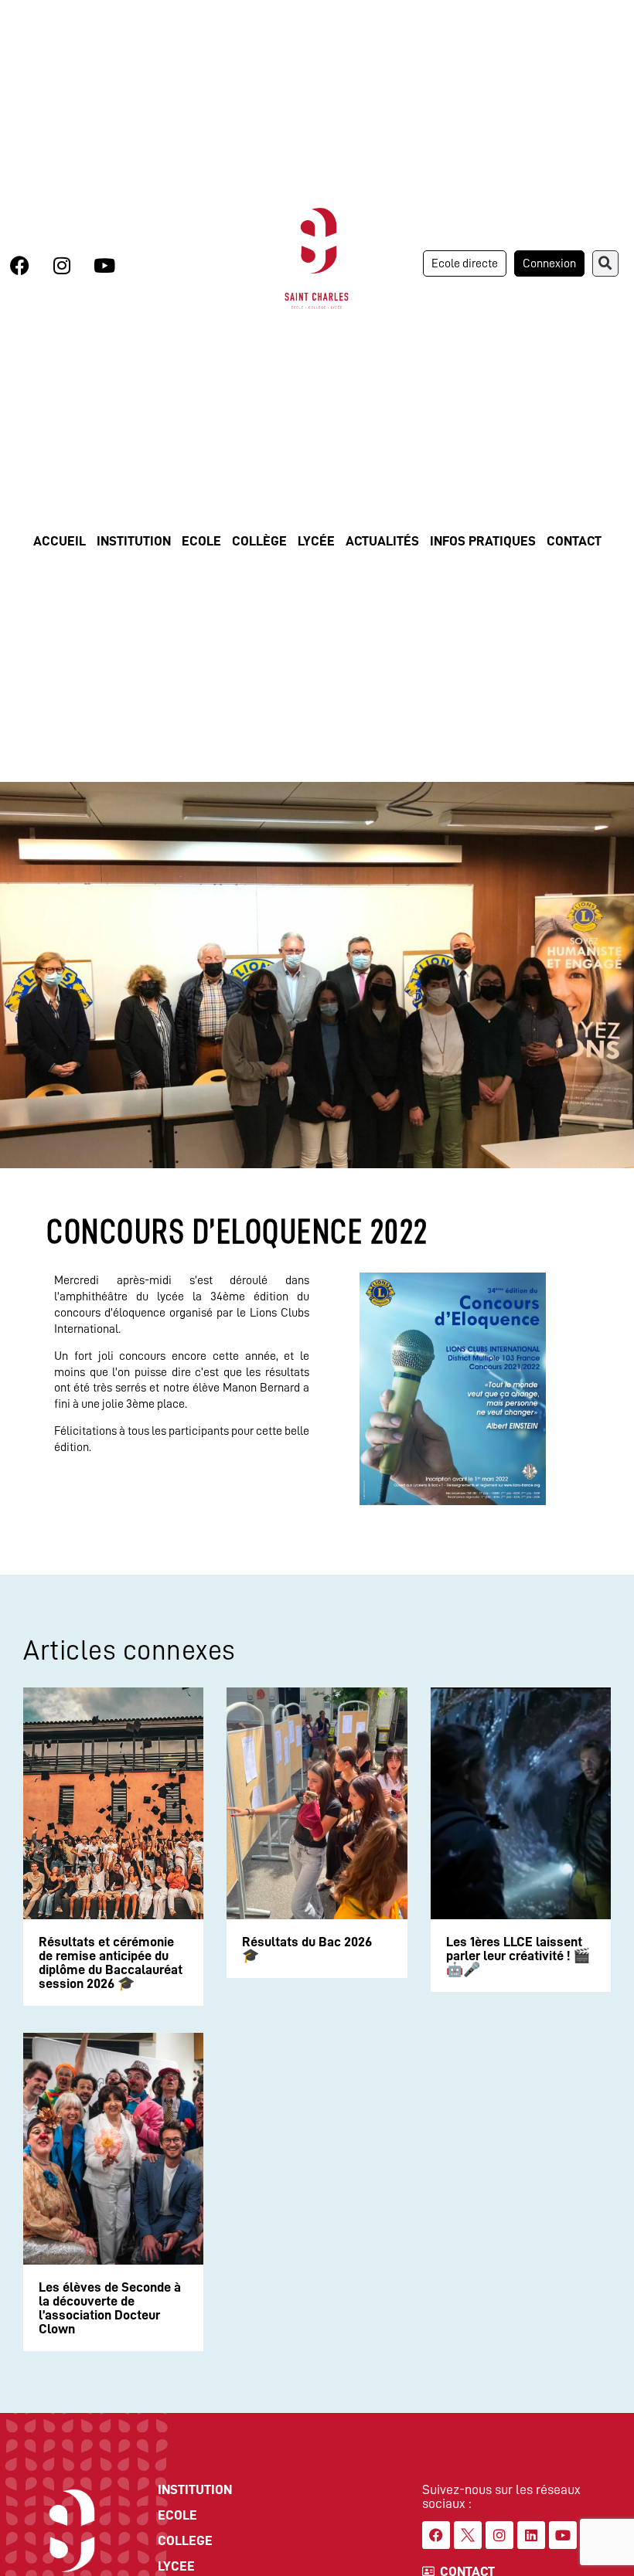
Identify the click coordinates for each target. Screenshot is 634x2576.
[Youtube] (104, 265)
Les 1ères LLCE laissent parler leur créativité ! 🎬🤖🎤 (518, 1956)
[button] (605, 263)
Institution (134, 541)
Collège (259, 541)
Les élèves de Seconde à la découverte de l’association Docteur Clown (110, 2308)
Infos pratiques (483, 541)
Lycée (316, 541)
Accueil (60, 541)
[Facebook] (19, 265)
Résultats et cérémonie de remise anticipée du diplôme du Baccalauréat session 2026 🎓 (111, 1963)
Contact (574, 541)
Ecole (201, 541)
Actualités (382, 541)
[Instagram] (62, 265)
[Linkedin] (531, 2535)
